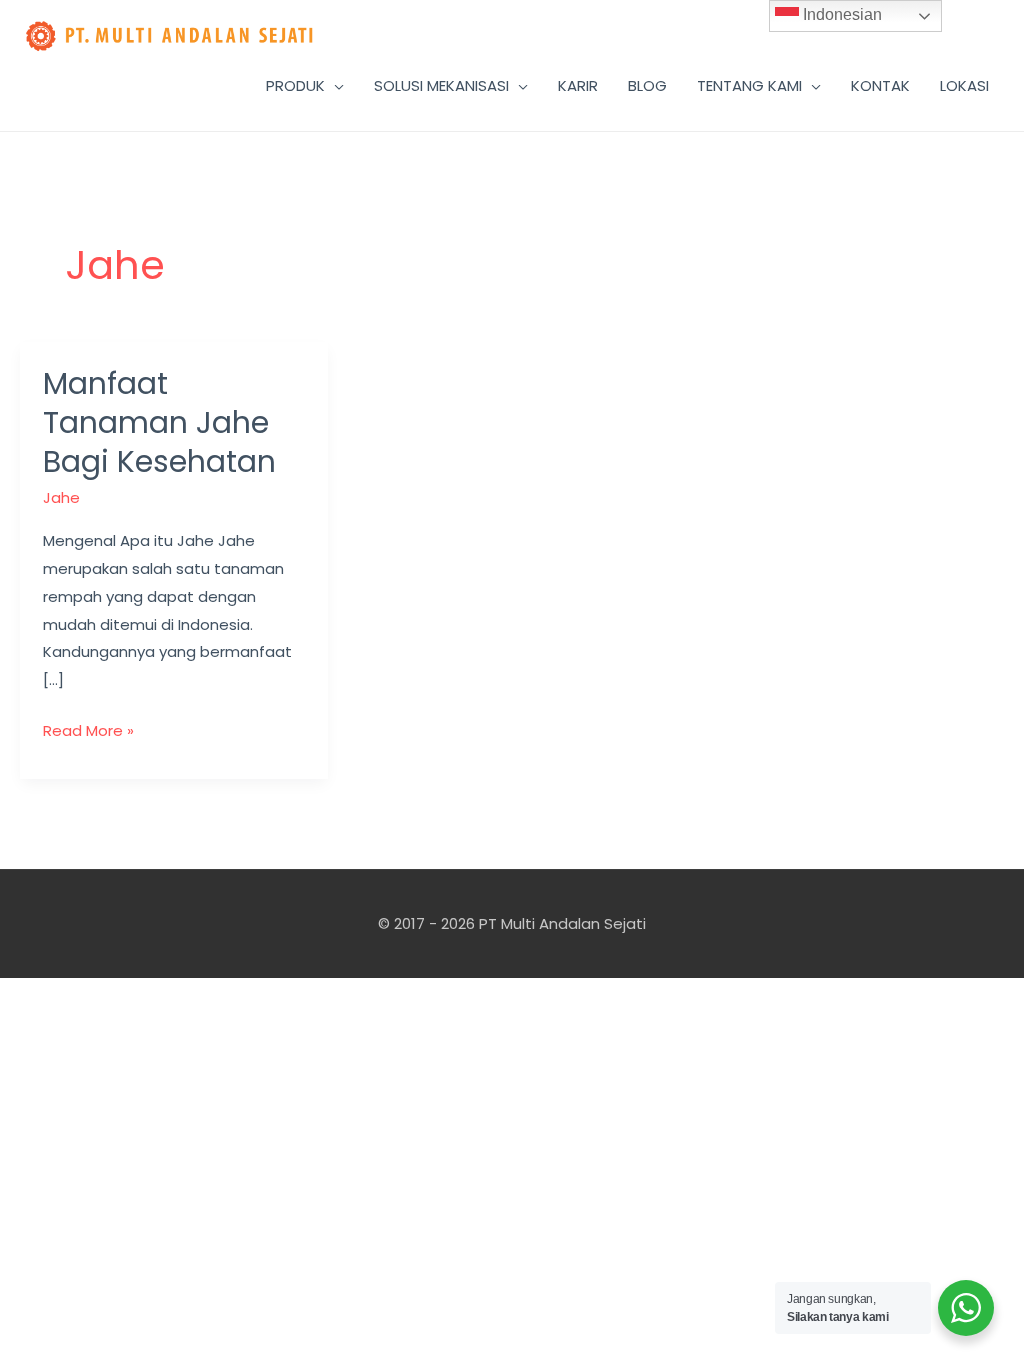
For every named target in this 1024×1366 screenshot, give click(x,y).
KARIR (578, 85)
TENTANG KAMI (749, 85)
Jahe (61, 497)
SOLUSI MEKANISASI (441, 85)
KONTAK (880, 85)
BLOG (647, 85)
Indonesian (840, 14)
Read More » (88, 729)
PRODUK (295, 85)
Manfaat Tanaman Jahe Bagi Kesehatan (159, 422)
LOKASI (964, 85)
